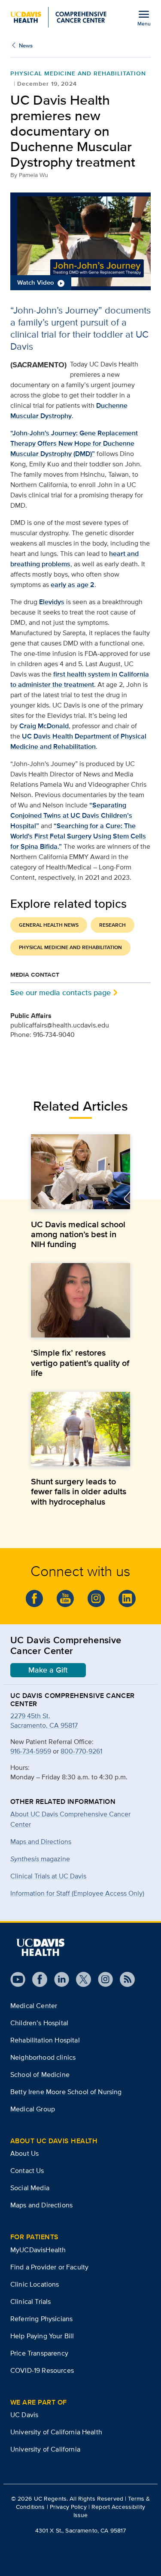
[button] (80, 241)
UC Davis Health (47, 736)
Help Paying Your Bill (42, 2336)
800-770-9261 (81, 1751)
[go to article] (80, 1172)
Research (112, 925)
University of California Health (56, 2432)
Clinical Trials (30, 2301)
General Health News (49, 925)
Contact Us (27, 2171)
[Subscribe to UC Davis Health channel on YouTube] (65, 1598)
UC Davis (24, 2415)
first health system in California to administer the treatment (80, 679)
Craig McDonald (44, 726)
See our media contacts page (61, 992)
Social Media (30, 2188)
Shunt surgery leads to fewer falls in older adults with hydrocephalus (79, 1491)
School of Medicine (40, 2075)
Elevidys (52, 602)
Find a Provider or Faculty (49, 2267)
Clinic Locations (35, 2284)
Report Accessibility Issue (109, 2511)
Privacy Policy (68, 2507)
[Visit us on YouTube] (18, 1979)
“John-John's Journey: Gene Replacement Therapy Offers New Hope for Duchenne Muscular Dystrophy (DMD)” (74, 443)
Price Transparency (39, 2353)
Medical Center (34, 2006)
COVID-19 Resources (42, 2370)
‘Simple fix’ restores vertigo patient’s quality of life (80, 1362)
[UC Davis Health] (40, 1947)
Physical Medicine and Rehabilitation (70, 947)
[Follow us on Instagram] (102, 1979)
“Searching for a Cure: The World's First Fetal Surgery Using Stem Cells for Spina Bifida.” (78, 836)
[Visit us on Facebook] (36, 1979)
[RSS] (124, 1979)
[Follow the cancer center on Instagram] (96, 1598)
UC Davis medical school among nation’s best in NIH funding (78, 1234)
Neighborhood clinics (43, 2057)
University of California (45, 2449)
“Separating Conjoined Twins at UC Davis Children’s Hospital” (71, 815)
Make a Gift (48, 1670)
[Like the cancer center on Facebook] (34, 1598)
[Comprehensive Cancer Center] (58, 17)
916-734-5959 (31, 1751)
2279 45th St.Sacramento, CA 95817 (44, 1721)
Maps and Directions (41, 1842)
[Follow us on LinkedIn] (127, 1598)
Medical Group (33, 2109)
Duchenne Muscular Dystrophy (69, 411)
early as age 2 (73, 585)
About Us (24, 2153)
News (26, 45)
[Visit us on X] (80, 1979)
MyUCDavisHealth (38, 2250)
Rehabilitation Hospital (45, 2040)
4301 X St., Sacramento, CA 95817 (80, 2530)
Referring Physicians (41, 2319)
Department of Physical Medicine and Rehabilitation (78, 741)
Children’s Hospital (39, 2023)
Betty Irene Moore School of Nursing (66, 2092)
